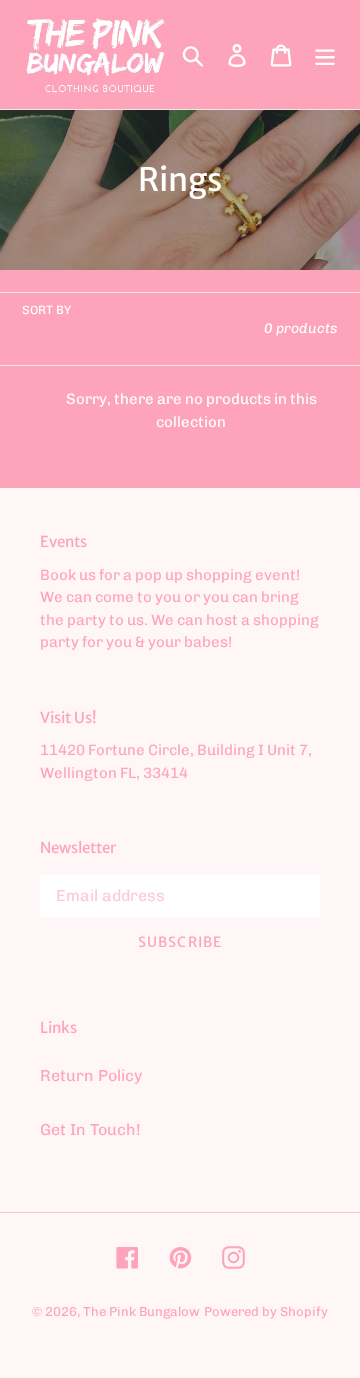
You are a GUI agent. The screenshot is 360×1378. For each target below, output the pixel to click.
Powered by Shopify (266, 1311)
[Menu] (325, 55)
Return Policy (91, 1075)
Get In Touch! (90, 1129)
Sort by (46, 310)
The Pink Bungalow (141, 1311)
